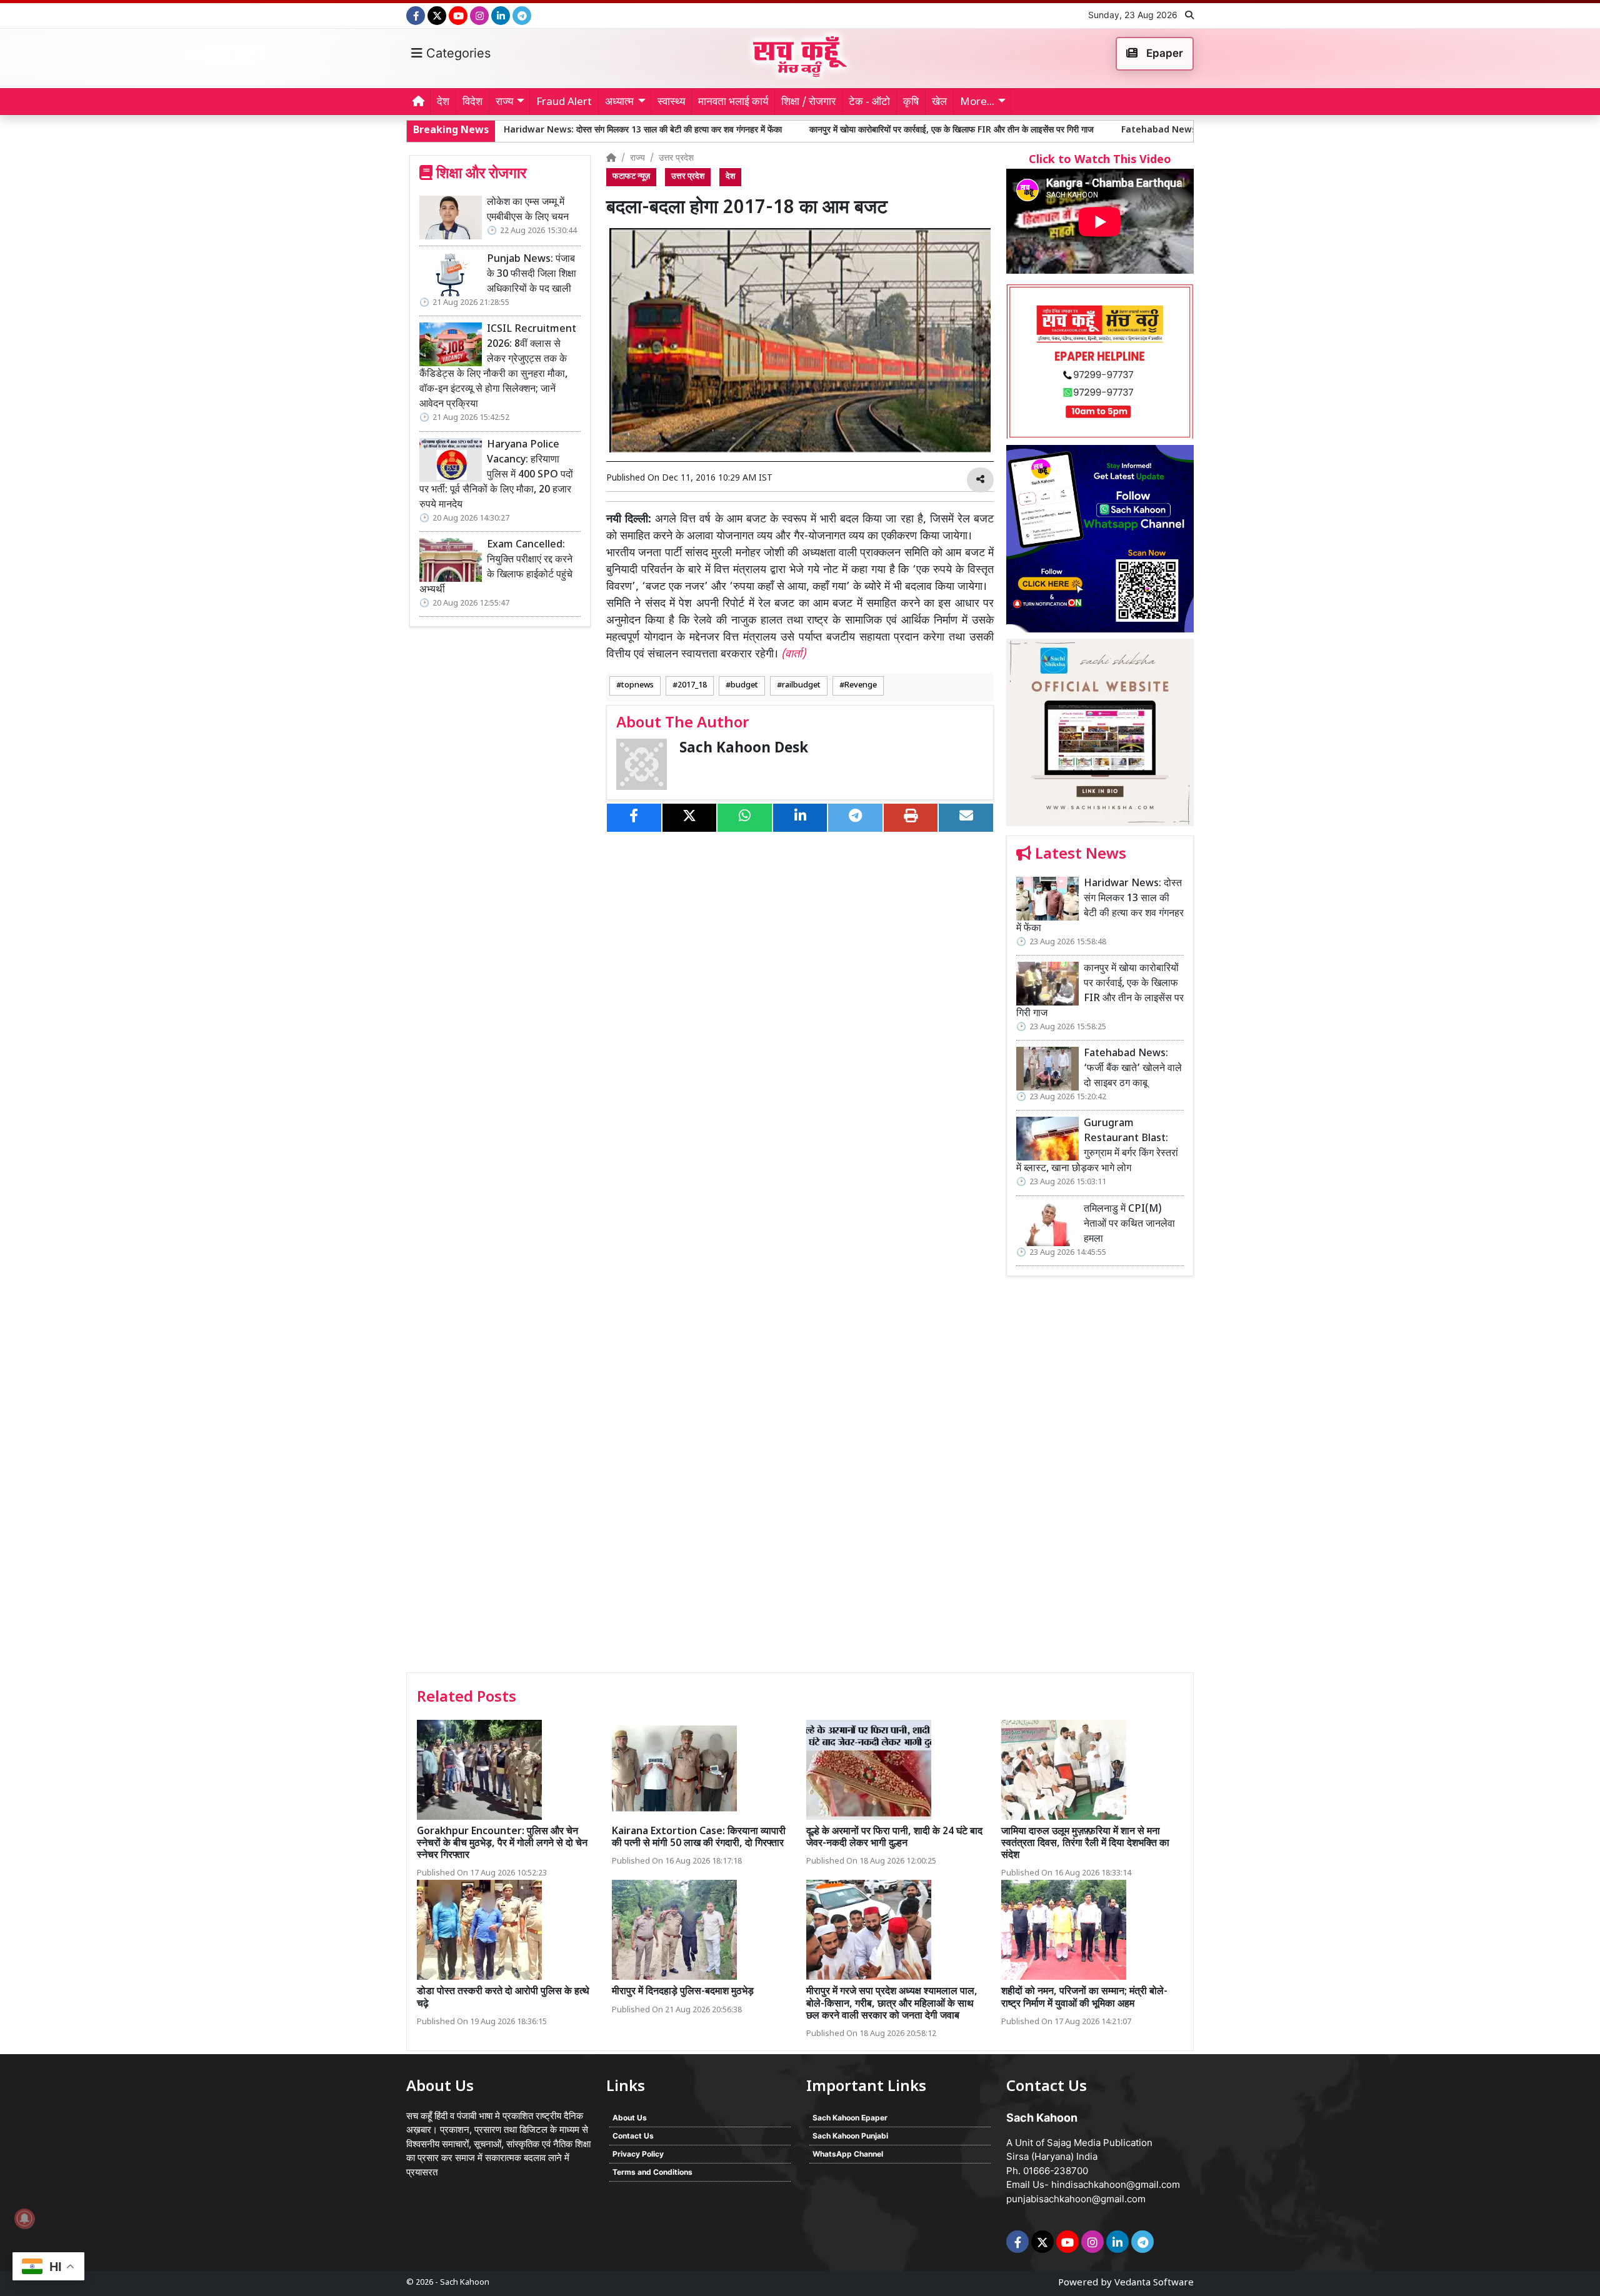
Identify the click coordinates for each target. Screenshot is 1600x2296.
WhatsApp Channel (848, 2154)
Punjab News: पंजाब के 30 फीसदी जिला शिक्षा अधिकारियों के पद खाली (532, 275)
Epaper (1163, 53)
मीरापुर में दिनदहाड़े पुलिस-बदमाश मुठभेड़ (683, 1992)
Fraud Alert (564, 102)
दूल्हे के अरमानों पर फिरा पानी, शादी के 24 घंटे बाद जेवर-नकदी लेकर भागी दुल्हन (894, 1838)
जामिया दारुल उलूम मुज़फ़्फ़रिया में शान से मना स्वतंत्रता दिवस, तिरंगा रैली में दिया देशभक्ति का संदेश (1085, 1844)
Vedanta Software (1154, 2283)
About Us (630, 2118)
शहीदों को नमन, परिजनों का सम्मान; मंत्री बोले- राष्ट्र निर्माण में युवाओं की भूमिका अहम (1084, 1998)
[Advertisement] (1100, 1479)
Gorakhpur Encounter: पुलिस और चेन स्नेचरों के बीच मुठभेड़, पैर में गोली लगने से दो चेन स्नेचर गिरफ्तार (502, 1844)
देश (443, 102)
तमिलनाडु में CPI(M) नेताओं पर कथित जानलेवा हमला (1129, 1225)
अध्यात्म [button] (619, 102)
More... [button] (977, 102)
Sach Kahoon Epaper (850, 2118)
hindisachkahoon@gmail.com (1116, 2184)
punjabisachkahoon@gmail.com (1076, 2199)
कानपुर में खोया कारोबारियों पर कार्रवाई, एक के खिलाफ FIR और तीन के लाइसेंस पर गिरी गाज (777, 130)
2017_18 (692, 686)
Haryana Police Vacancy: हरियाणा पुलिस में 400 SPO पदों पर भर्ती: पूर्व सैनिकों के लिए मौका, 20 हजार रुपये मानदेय (496, 475)
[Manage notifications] (24, 2219)
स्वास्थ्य (671, 102)
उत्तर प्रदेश (676, 158)
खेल (939, 102)
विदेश (472, 102)
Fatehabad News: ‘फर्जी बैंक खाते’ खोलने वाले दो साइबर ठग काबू (1058, 130)
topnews (637, 686)
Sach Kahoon (465, 2283)
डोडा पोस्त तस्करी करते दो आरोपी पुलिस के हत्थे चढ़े (503, 1998)
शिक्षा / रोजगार (808, 102)
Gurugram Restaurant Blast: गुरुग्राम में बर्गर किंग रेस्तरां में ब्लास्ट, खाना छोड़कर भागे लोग (1097, 1146)
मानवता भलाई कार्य (733, 102)
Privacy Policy (638, 2154)
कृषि (911, 102)
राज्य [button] (504, 102)
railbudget (801, 686)
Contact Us (633, 2136)
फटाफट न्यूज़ (631, 177)
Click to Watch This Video (1100, 160)
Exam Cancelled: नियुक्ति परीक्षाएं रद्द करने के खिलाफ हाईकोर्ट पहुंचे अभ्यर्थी (496, 568)
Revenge (861, 686)
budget (744, 686)
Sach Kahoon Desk (744, 749)
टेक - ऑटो (869, 102)
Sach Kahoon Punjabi (850, 2136)
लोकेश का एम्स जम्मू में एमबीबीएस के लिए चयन (528, 210)
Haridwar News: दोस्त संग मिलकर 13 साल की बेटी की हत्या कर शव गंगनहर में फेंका (1100, 906)
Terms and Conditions (652, 2172)
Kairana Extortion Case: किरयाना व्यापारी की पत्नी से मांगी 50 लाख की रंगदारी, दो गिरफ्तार (699, 1838)
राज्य (637, 158)
